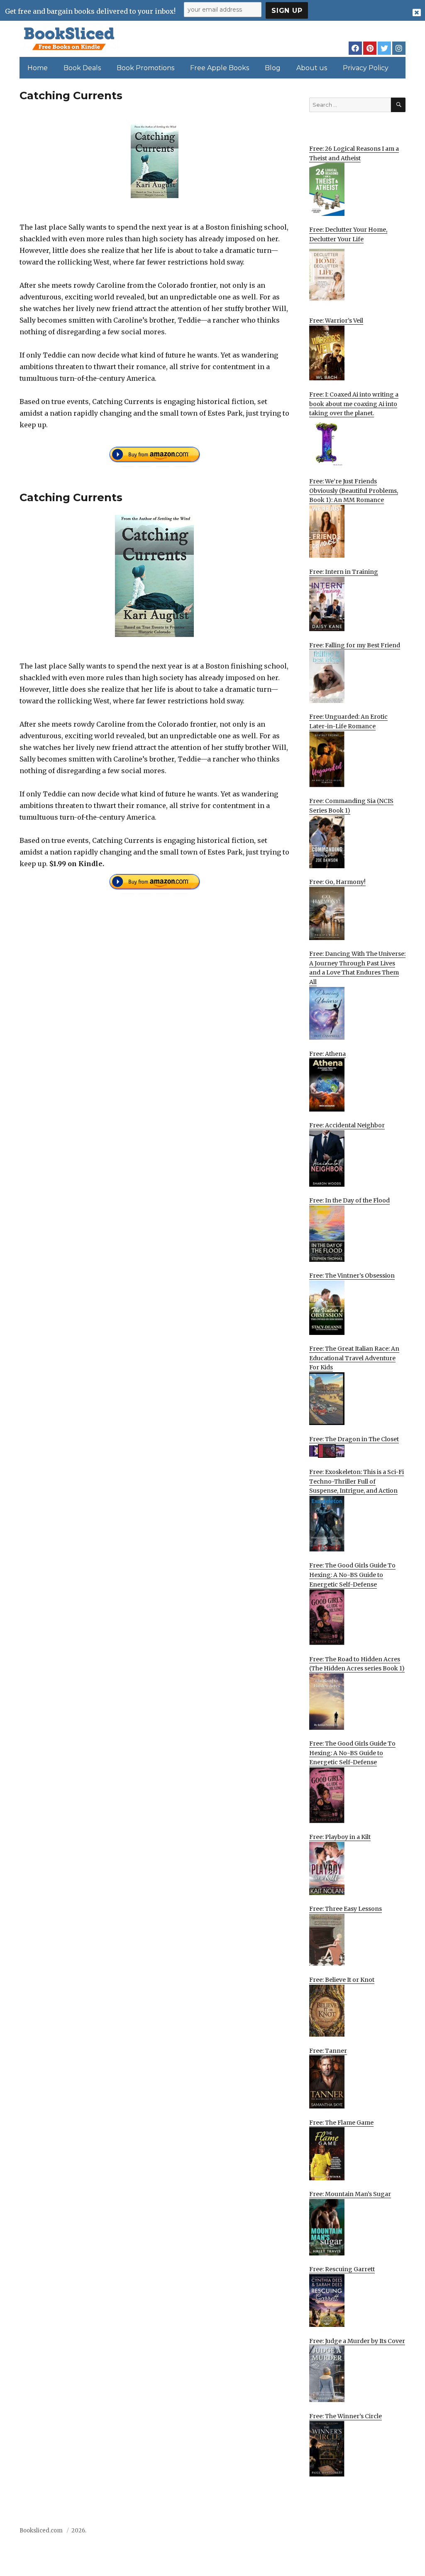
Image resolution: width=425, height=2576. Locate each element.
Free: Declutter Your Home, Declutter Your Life (348, 234)
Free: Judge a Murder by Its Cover (357, 2341)
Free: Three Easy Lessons (346, 1909)
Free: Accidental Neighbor (347, 1125)
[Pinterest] (370, 48)
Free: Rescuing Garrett (342, 2269)
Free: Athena (327, 1054)
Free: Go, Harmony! (337, 882)
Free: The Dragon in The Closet (354, 1439)
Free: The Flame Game (341, 2123)
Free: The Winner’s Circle (346, 2416)
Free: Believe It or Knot (342, 1980)
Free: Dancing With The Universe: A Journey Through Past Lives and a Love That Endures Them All (357, 968)
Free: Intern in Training (344, 572)
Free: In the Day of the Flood (349, 1200)
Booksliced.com (41, 2531)
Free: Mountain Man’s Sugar (350, 2194)
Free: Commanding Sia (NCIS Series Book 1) (351, 806)
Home (38, 68)
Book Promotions (145, 68)
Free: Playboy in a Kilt (340, 1837)
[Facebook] (355, 48)
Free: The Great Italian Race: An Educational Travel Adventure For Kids (354, 1358)
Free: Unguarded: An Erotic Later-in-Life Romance (348, 721)
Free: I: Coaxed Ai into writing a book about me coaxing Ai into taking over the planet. (354, 404)
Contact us (323, 2533)
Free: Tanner (328, 2051)
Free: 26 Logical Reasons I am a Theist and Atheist (354, 153)
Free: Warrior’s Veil (336, 321)
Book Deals (82, 68)
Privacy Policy (366, 68)
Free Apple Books (220, 68)
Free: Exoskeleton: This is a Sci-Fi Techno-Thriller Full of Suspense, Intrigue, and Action (357, 1481)
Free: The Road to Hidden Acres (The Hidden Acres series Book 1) (357, 1664)
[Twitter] (384, 48)
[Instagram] (399, 48)
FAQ (353, 2533)
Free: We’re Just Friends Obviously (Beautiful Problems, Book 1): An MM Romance (354, 491)
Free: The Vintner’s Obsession (352, 1276)
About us (312, 68)
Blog (273, 68)
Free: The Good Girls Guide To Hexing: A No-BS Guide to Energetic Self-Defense (352, 1575)
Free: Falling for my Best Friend (355, 645)
